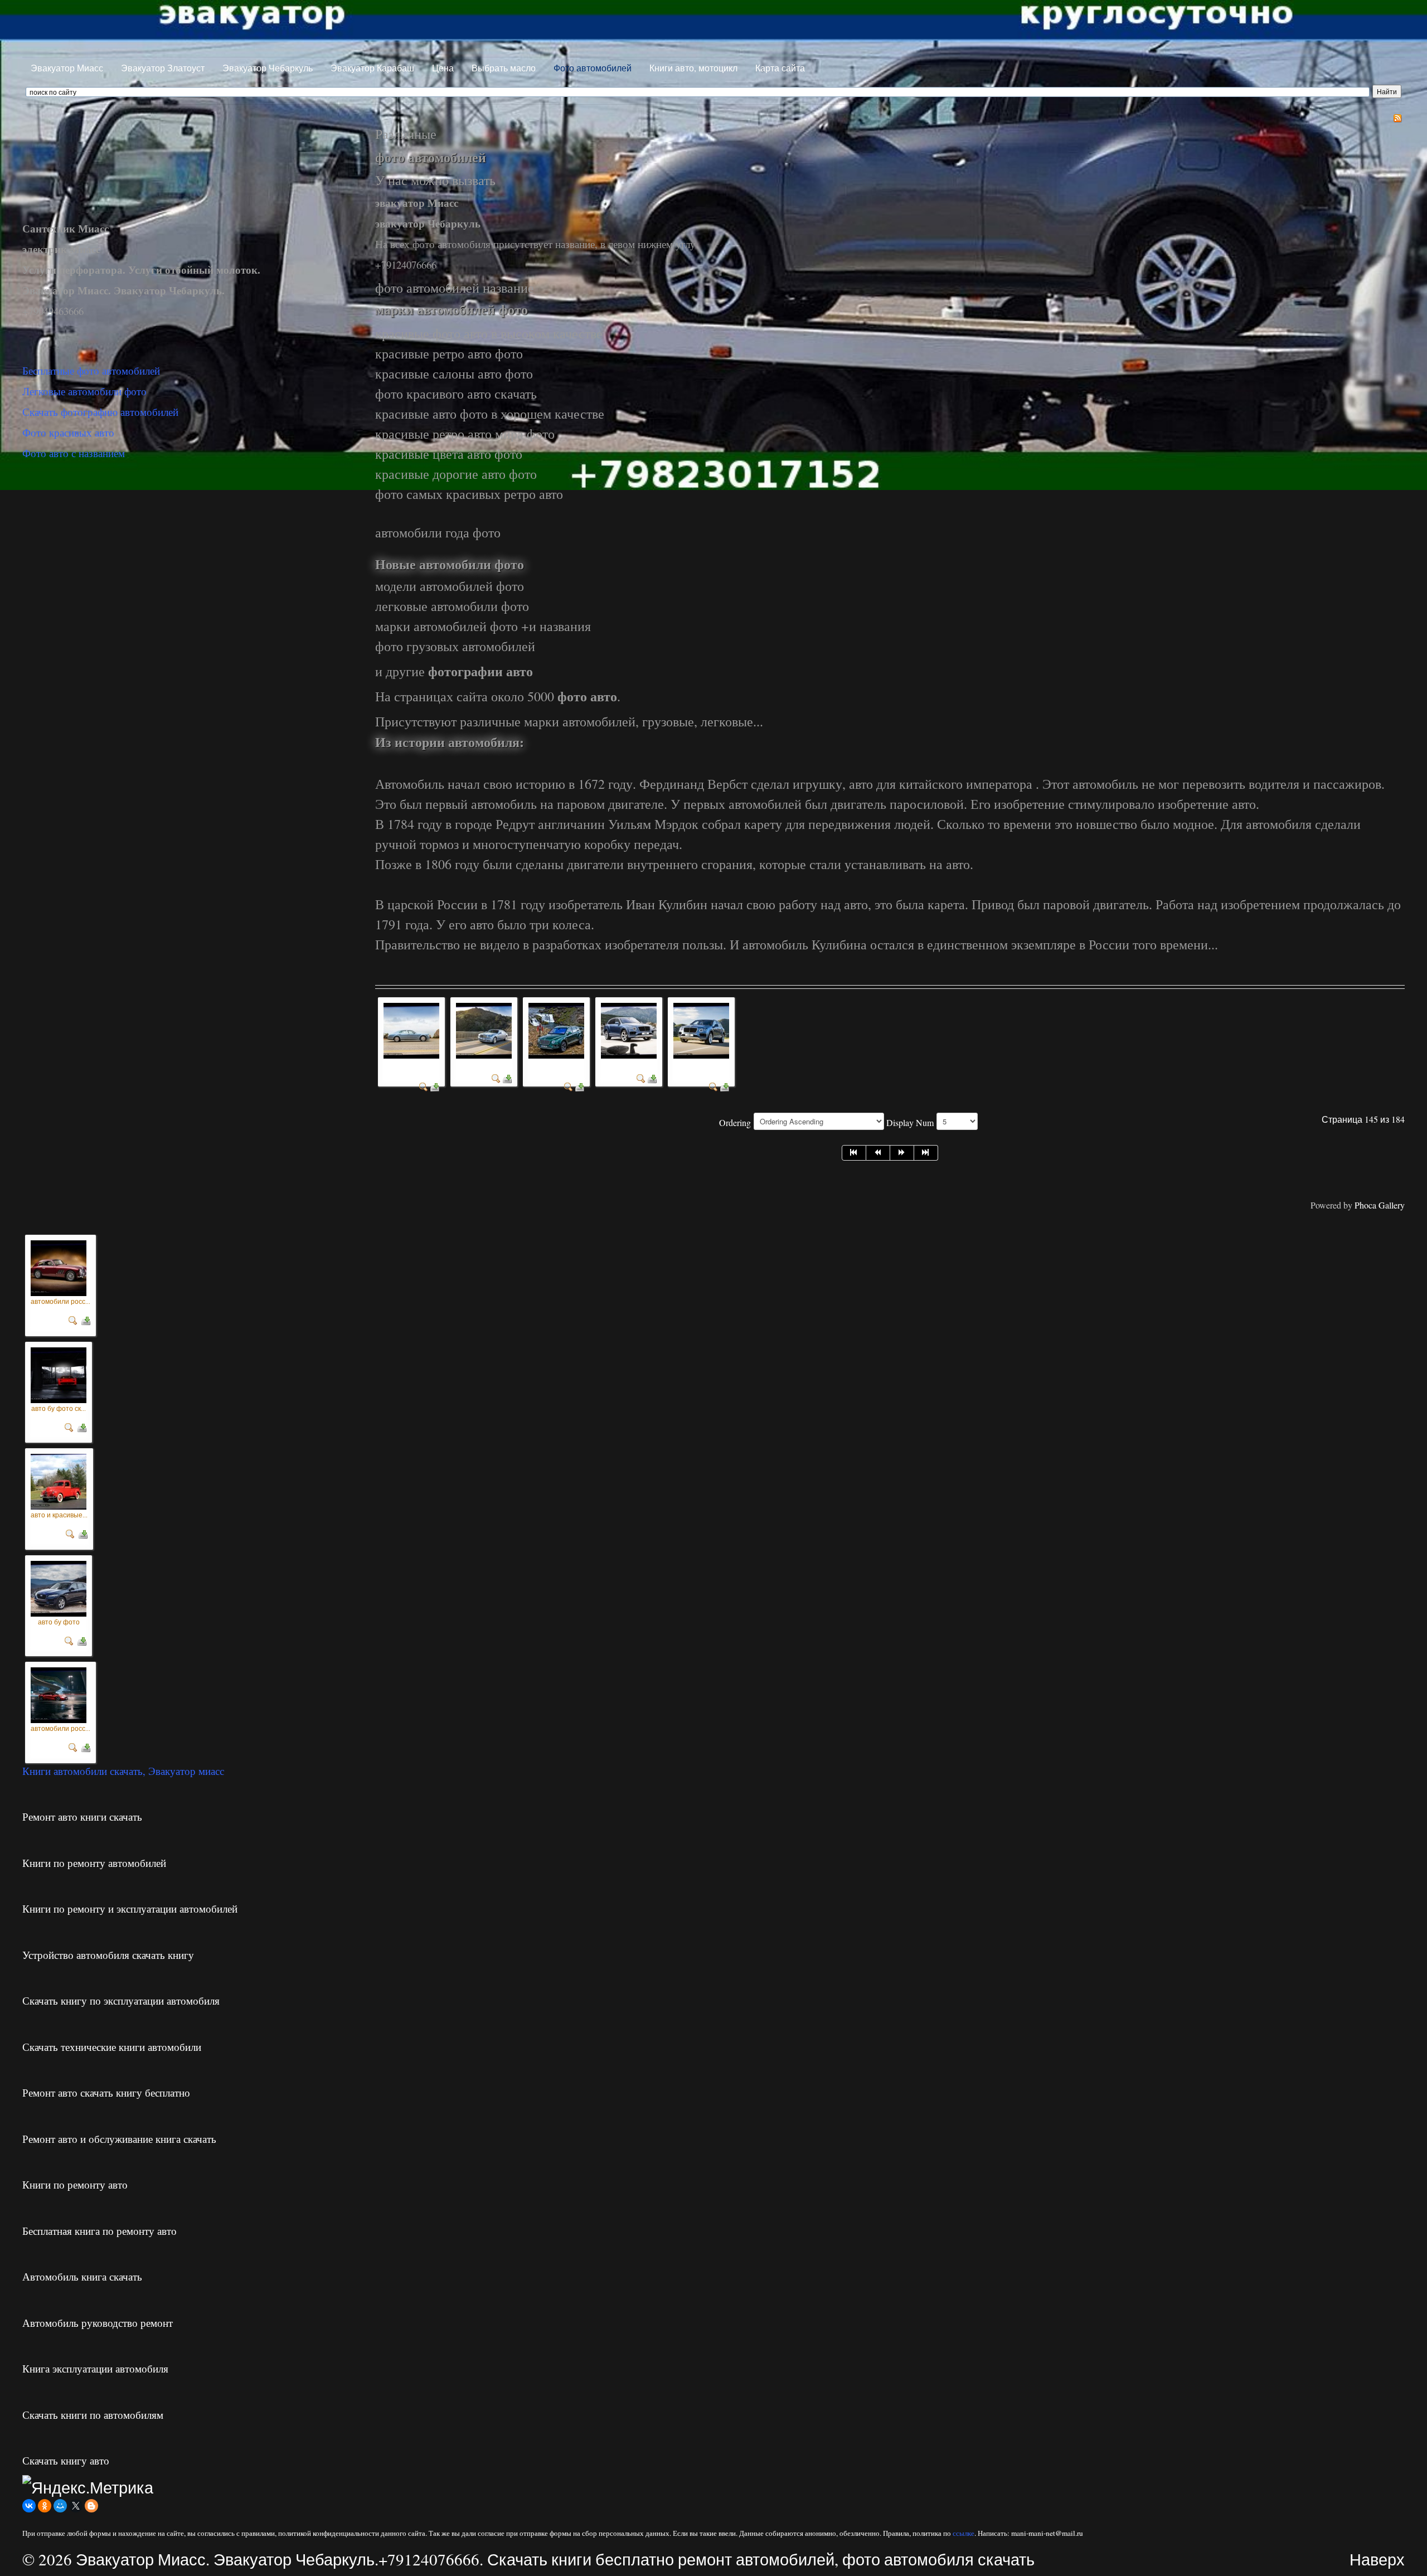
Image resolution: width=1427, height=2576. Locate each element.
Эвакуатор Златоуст (163, 68)
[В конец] (926, 1153)
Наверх (1377, 2559)
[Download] (435, 1086)
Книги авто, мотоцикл (693, 68)
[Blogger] (91, 2506)
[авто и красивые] (59, 1479)
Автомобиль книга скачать (82, 2276)
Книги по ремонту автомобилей (94, 1863)
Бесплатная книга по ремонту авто (99, 2231)
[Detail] (424, 1086)
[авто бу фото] (59, 1586)
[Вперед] (902, 1153)
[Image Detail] (73, 1318)
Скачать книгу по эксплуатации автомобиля (121, 2000)
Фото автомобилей (593, 68)
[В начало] (854, 1153)
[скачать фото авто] (629, 1029)
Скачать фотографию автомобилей (100, 412)
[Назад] (878, 1153)
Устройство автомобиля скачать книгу (108, 1955)
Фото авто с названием (74, 453)
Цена (443, 68)
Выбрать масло (504, 68)
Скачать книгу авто (66, 2460)
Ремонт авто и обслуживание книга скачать (119, 2139)
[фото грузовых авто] (484, 1029)
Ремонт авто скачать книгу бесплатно (106, 2092)
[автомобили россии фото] (556, 1029)
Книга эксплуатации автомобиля (95, 2368)
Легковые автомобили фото (84, 391)
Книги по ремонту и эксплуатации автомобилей (130, 1908)
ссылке (964, 2533)
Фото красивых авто (68, 432)
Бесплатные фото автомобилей (91, 370)
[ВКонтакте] (29, 2506)
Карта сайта (780, 68)
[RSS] (1397, 117)
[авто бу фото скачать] (59, 1372)
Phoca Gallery (1380, 1205)
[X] (76, 2506)
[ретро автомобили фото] (701, 1029)
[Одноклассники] (45, 2506)
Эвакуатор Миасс (67, 68)
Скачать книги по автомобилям (93, 2415)
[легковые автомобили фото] (411, 1029)
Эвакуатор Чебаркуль (268, 68)
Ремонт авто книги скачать (82, 1816)
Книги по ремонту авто (75, 2184)
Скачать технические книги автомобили (112, 2047)
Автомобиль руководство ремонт (98, 2323)
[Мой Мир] (60, 2506)
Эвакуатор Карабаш (372, 68)
